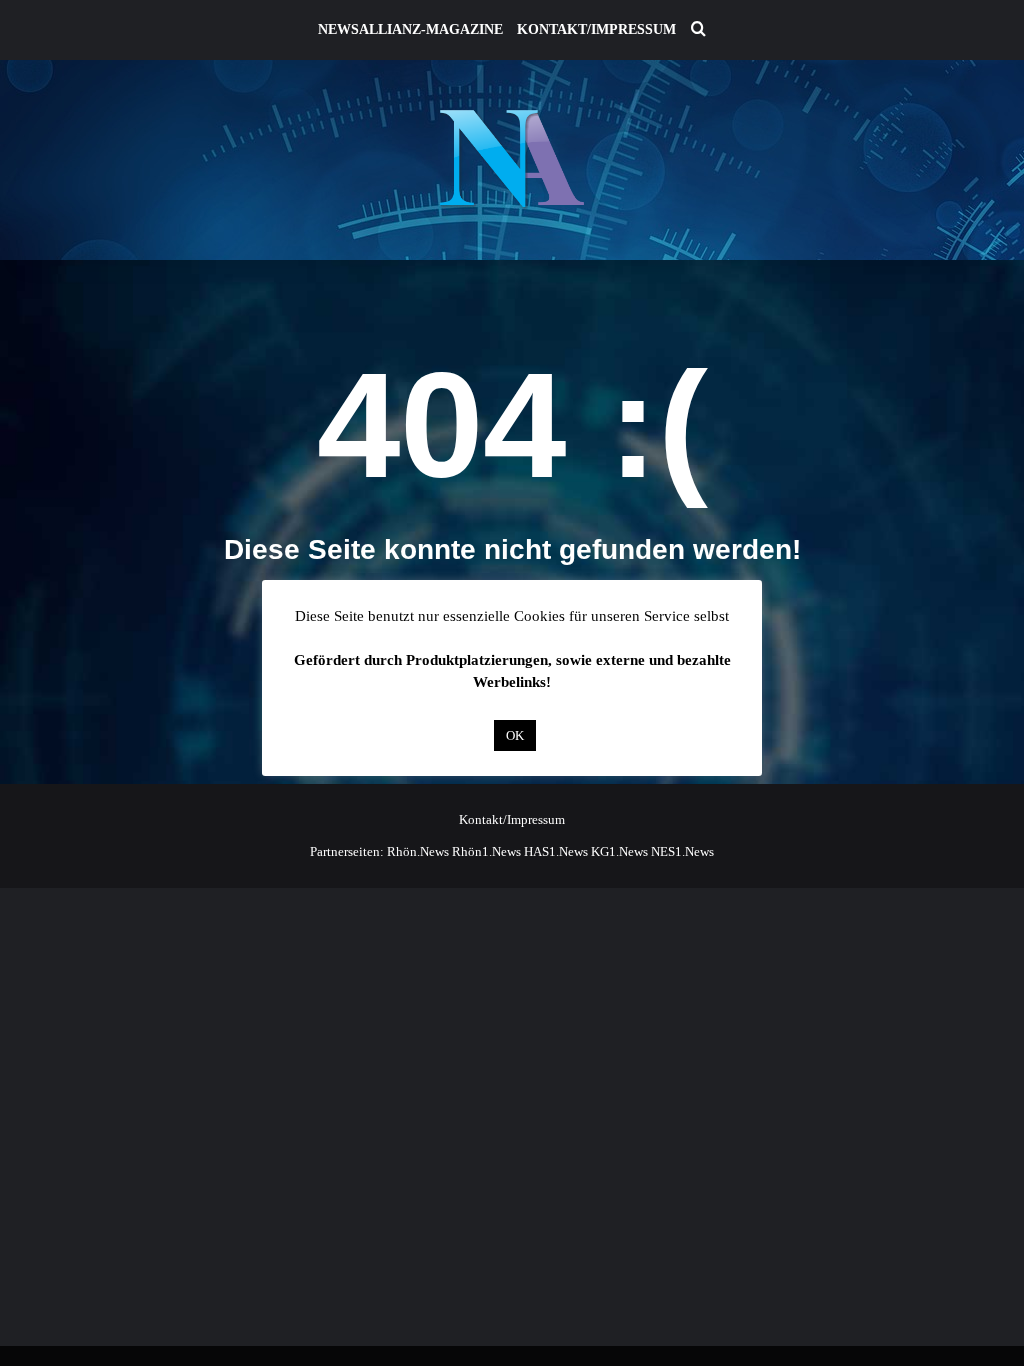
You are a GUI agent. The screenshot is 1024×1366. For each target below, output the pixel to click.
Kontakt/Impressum (596, 29)
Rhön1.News (486, 851)
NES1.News (682, 851)
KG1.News (619, 851)
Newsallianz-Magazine (410, 29)
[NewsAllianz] (512, 160)
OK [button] (515, 735)
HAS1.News (556, 851)
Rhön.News (418, 851)
